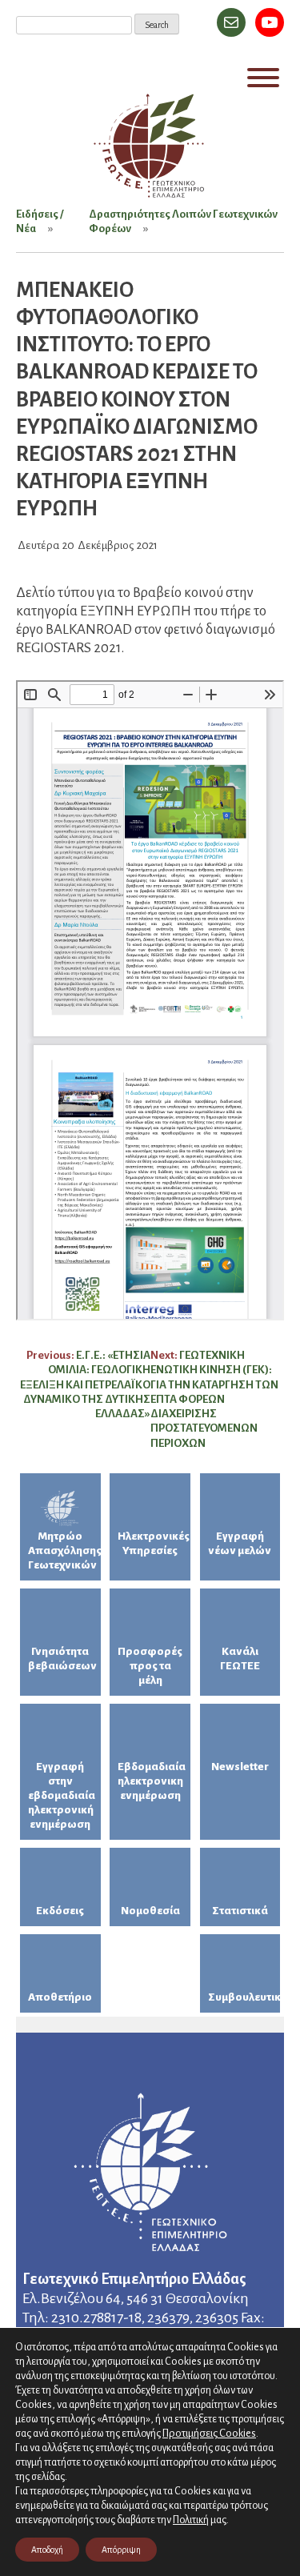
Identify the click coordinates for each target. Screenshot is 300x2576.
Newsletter (240, 1767)
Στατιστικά (240, 1911)
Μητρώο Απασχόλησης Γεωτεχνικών (64, 1550)
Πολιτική (191, 2520)
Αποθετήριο (60, 1997)
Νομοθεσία (150, 1911)
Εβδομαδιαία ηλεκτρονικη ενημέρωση (152, 1781)
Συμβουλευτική (244, 1997)
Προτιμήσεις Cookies (209, 2433)
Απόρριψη (121, 2550)
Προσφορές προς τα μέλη (150, 1666)
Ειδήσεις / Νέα (40, 221)
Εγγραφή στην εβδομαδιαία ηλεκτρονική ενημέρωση (62, 1795)
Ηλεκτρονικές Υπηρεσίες (154, 1543)
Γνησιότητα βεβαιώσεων (62, 1659)
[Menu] (263, 78)
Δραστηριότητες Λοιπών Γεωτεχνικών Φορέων (183, 221)
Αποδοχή (47, 2550)
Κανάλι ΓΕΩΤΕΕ (240, 1659)
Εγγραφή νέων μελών (240, 1543)
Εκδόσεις (60, 1911)
